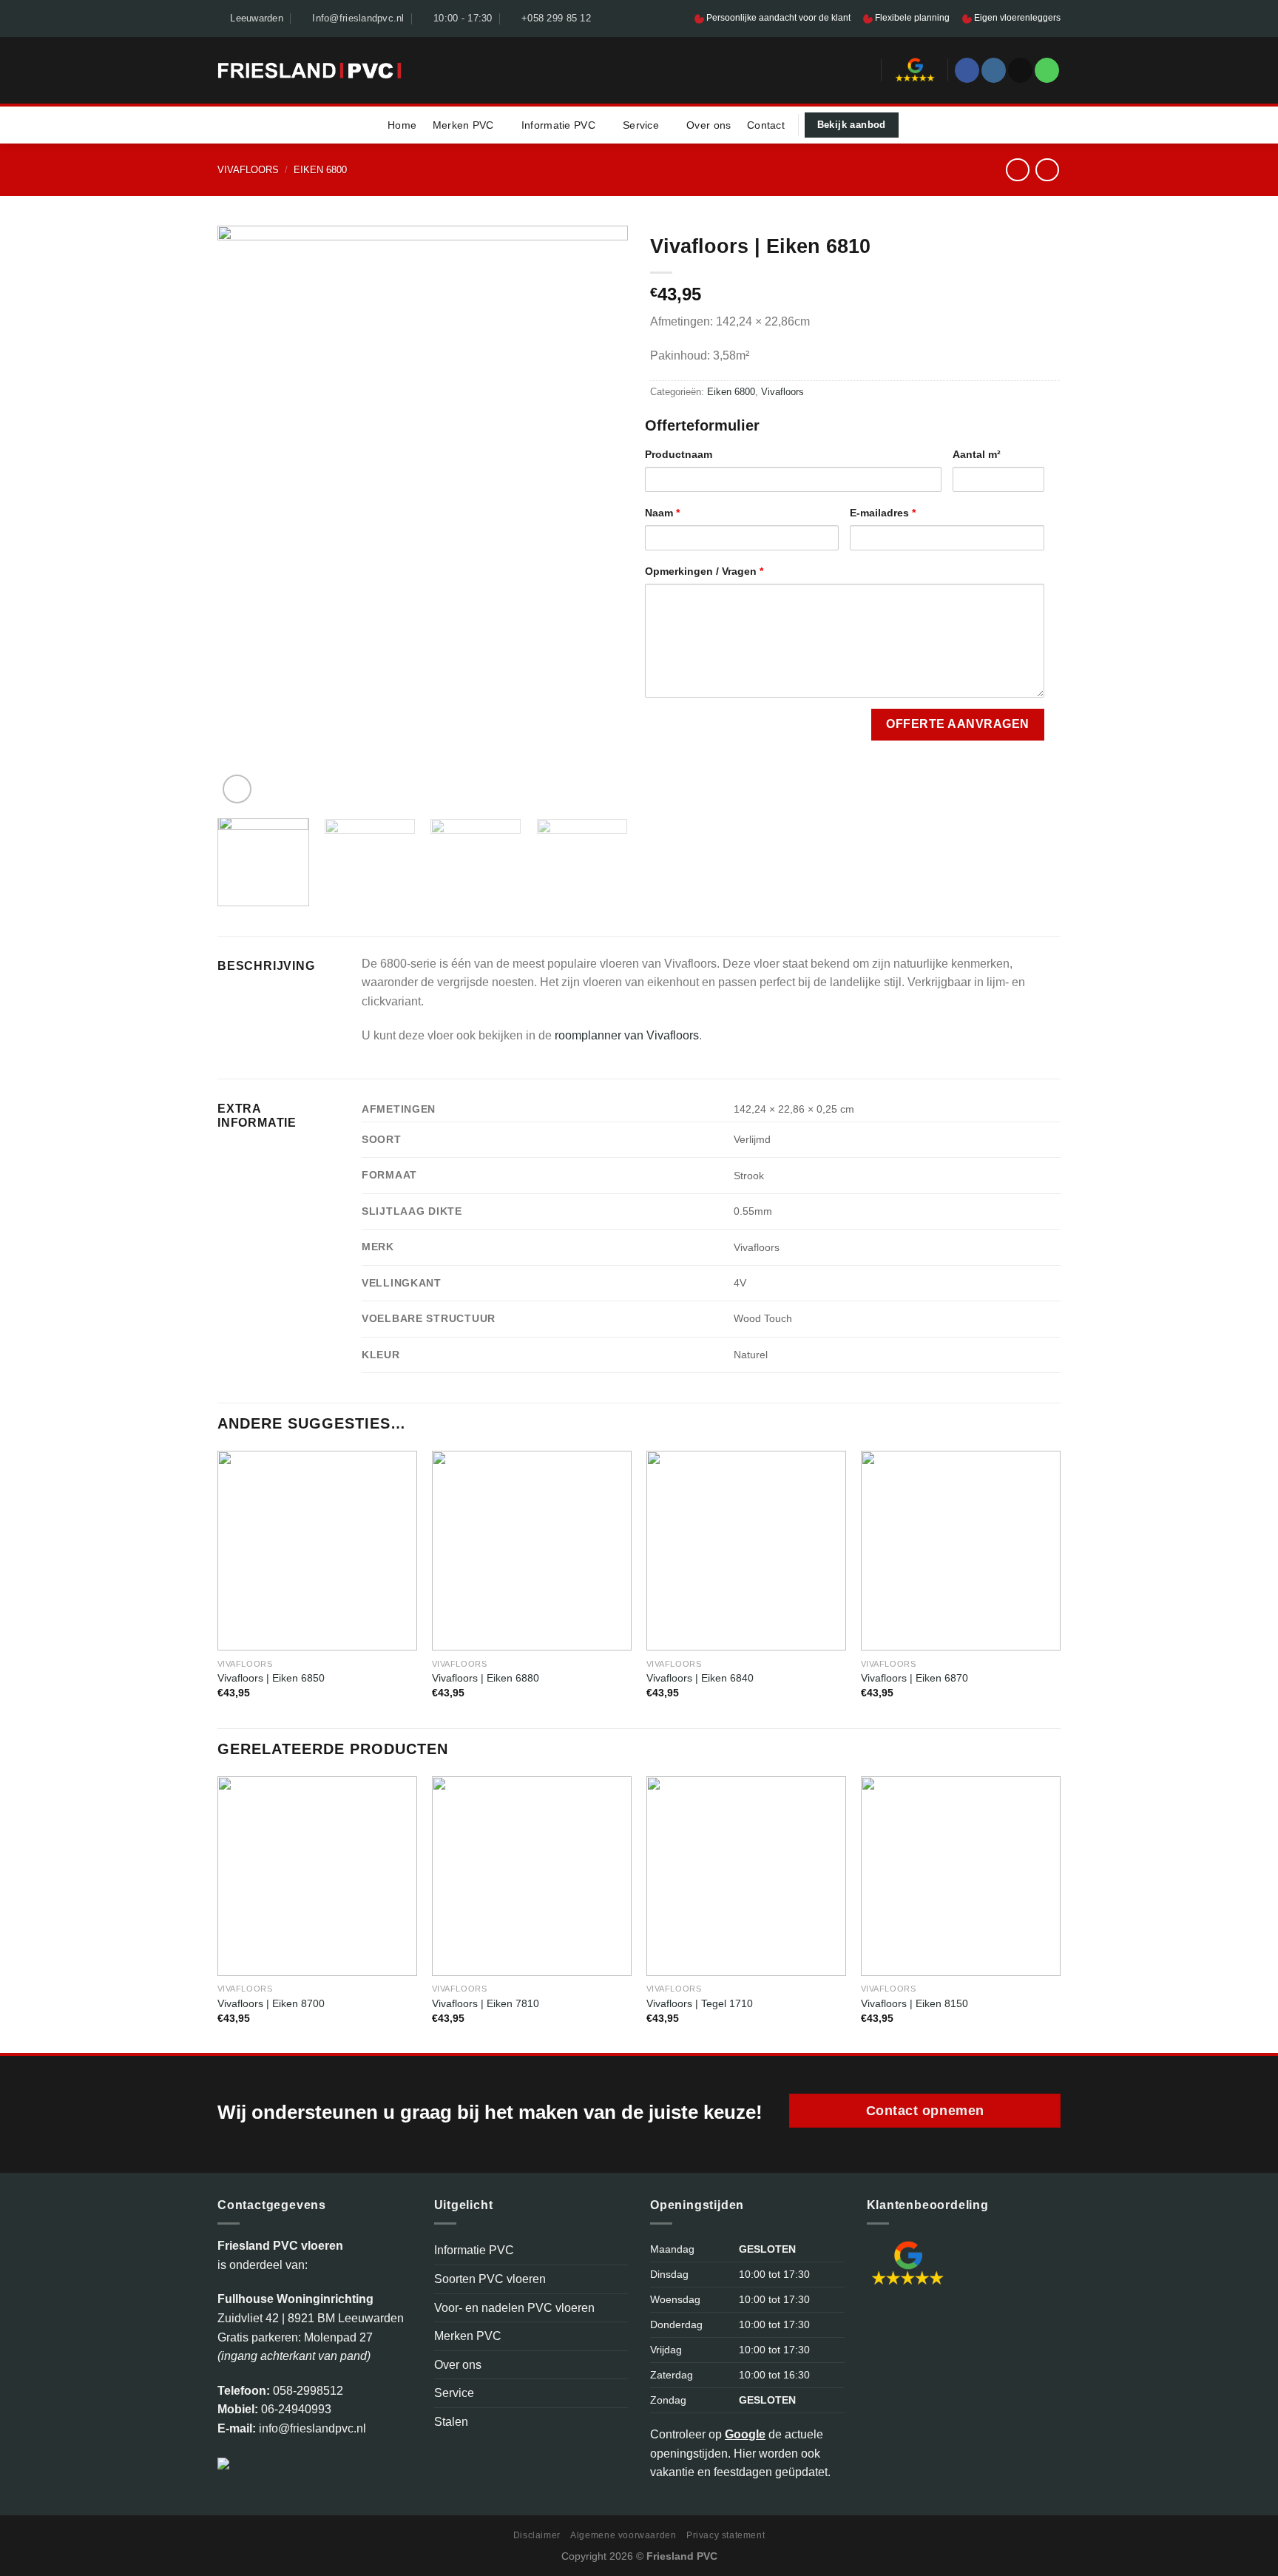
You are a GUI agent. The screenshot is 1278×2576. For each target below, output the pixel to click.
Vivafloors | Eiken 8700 (271, 2003)
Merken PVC (463, 125)
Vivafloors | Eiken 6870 (914, 1678)
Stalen (451, 2422)
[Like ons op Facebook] (967, 70)
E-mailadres (883, 513)
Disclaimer (537, 2535)
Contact (766, 125)
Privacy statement (726, 2535)
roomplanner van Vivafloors (627, 1035)
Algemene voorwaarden (623, 2535)
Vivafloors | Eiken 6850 (271, 1678)
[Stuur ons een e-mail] (1020, 70)
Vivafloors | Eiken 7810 (486, 2003)
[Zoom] (237, 789)
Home (402, 125)
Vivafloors (248, 170)
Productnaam (679, 454)
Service (641, 125)
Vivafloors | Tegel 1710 (700, 2003)
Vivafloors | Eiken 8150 (914, 2003)
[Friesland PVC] (310, 70)
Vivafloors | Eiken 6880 (486, 1678)
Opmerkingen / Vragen (704, 571)
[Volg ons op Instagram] (994, 70)
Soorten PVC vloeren (490, 2279)
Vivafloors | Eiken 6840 (700, 1678)
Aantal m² (977, 454)
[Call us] (1047, 70)
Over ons (709, 125)
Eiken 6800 (320, 170)
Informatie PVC (558, 125)
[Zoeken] (865, 70)
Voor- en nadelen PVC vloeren (514, 2308)
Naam (662, 513)
